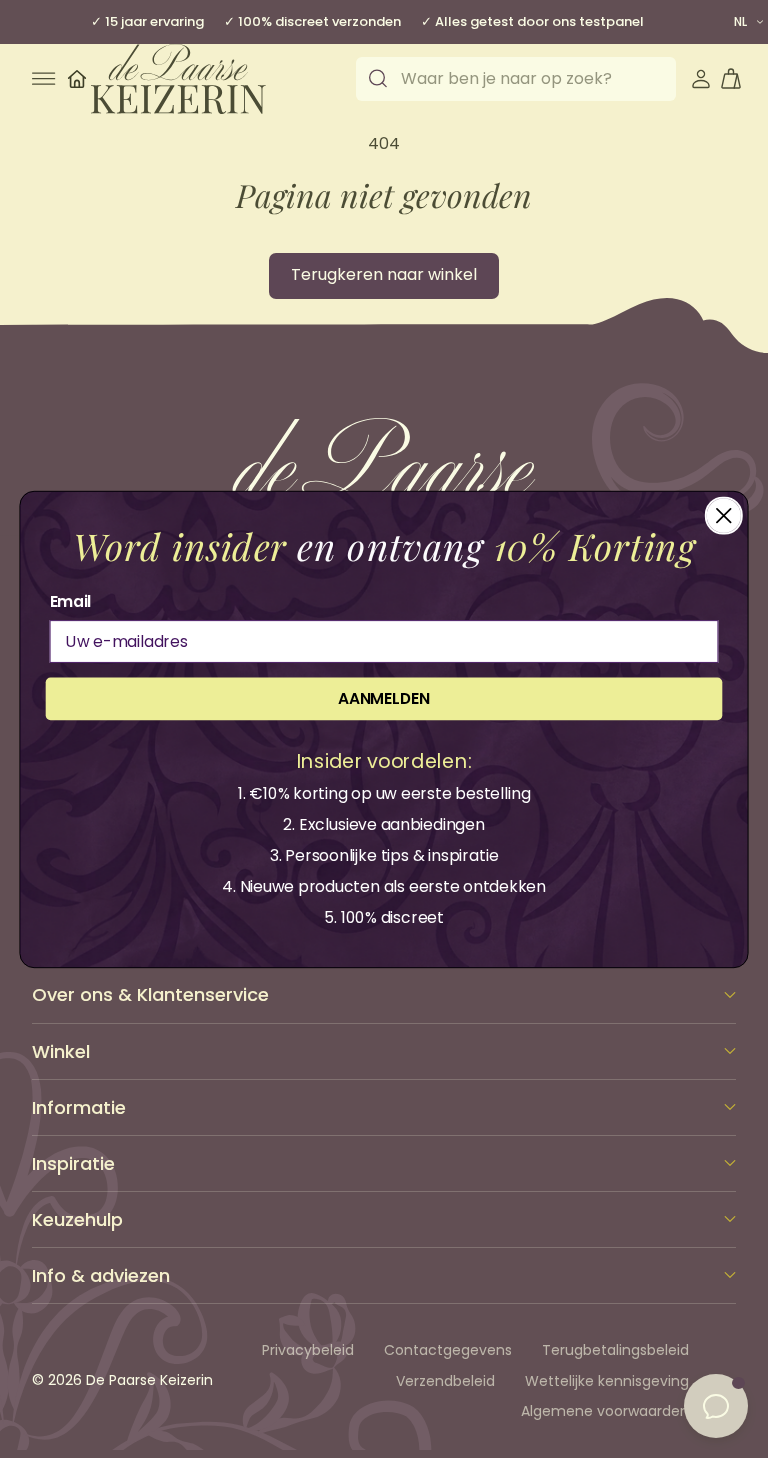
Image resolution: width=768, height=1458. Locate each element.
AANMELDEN (383, 698)
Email (71, 601)
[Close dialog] (724, 515)
